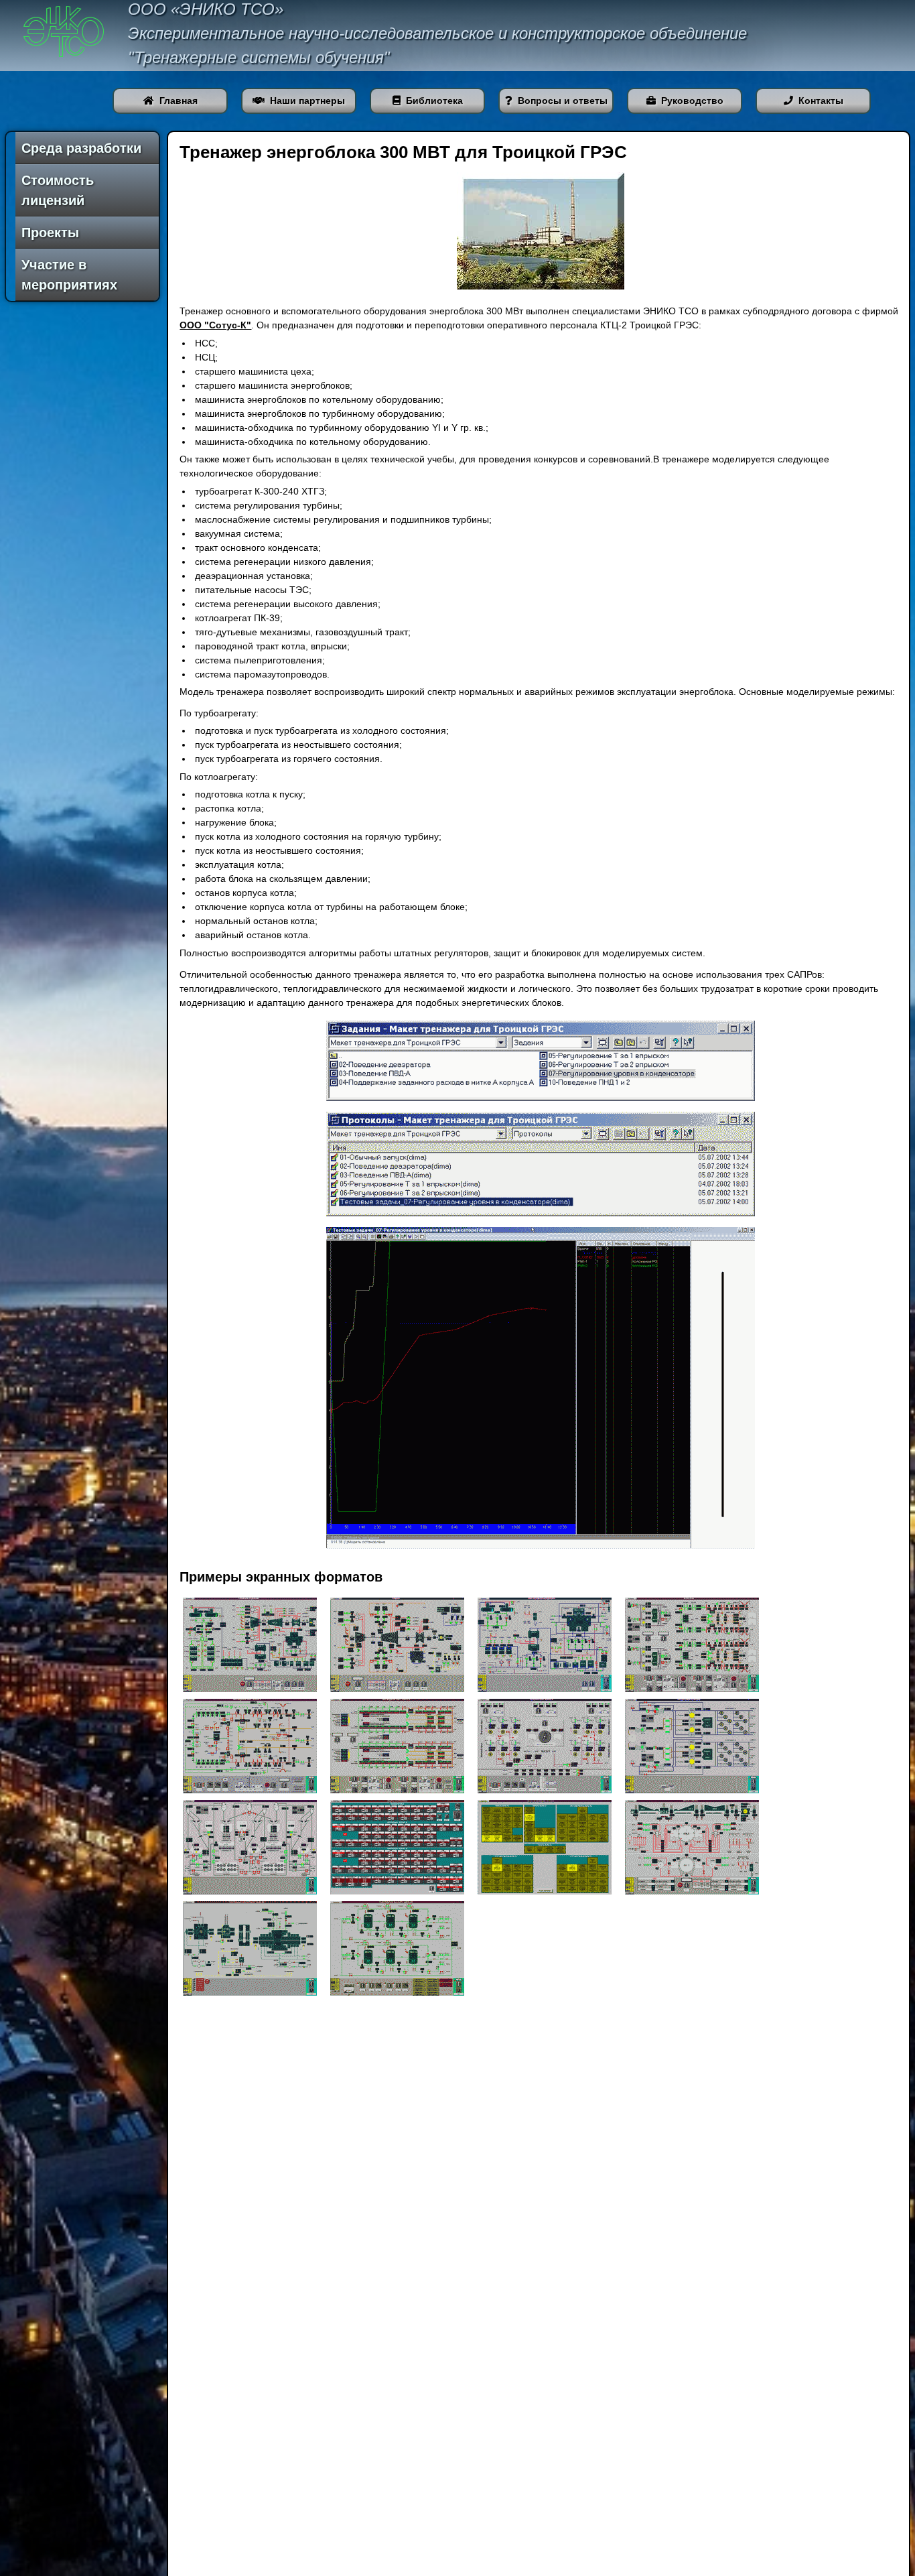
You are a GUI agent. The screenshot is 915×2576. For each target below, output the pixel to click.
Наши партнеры (307, 101)
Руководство (692, 101)
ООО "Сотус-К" (215, 325)
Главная (179, 101)
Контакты (821, 101)
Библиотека (434, 101)
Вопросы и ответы (563, 101)
